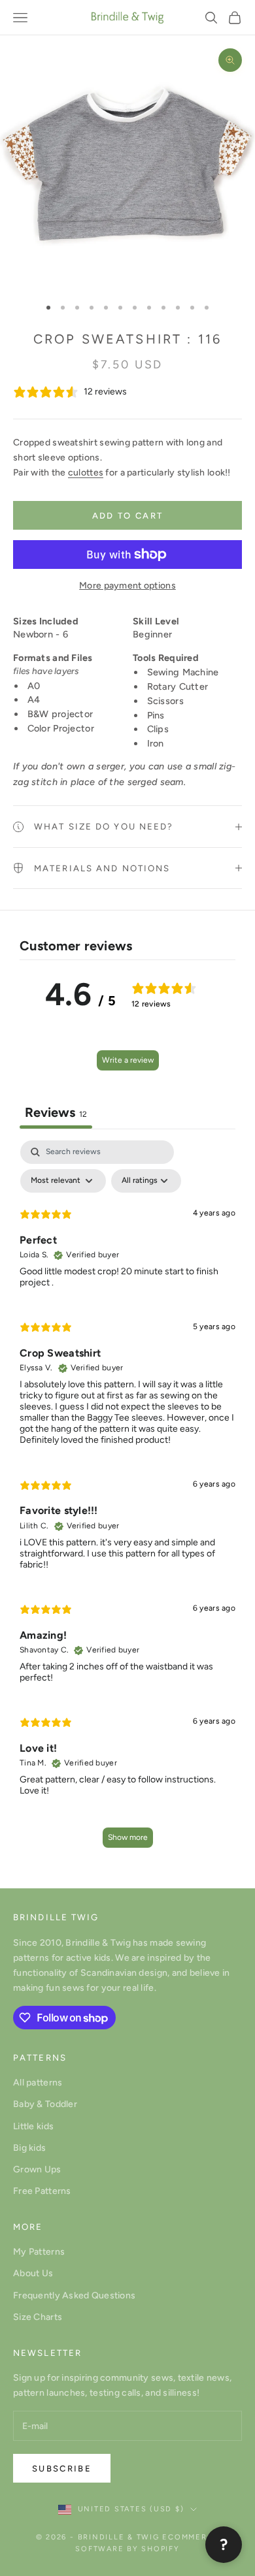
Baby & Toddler (45, 2104)
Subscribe (62, 2469)
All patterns (38, 2083)
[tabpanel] (127, 1500)
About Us (33, 2273)
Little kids (33, 2126)
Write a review (128, 1060)
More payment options (127, 586)
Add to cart (128, 516)
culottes (86, 473)
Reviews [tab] (56, 1112)
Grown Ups (37, 2169)
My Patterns (39, 2252)
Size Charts (38, 2317)
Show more (128, 1837)
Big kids (29, 2148)
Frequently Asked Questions (74, 2295)
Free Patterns (42, 2191)
